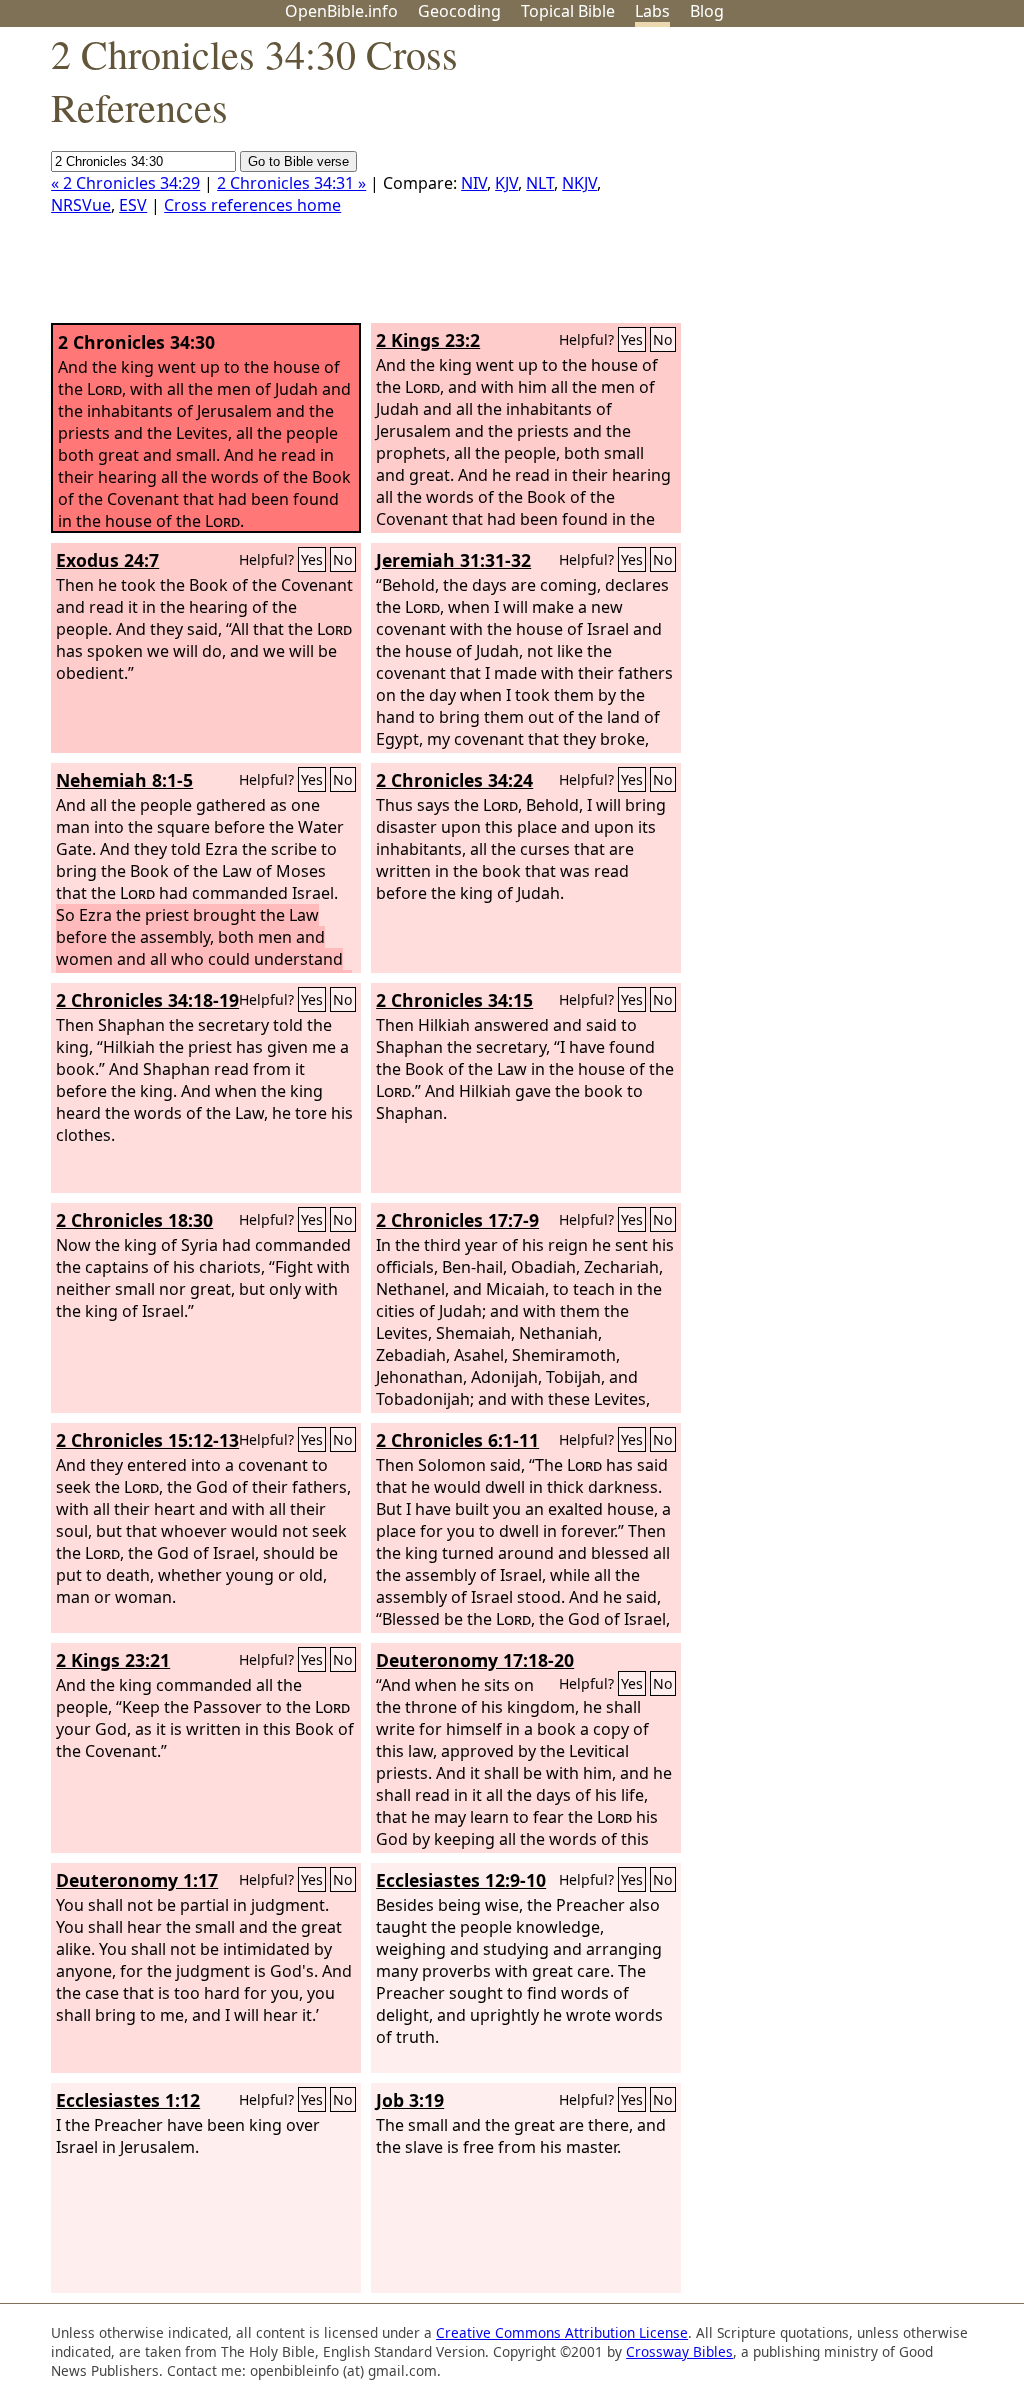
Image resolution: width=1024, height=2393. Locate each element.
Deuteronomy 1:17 (137, 1880)
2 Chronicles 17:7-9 (457, 1220)
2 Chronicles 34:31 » (291, 183)
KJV (506, 183)
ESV (133, 205)
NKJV (579, 183)
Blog (707, 11)
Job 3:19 (410, 2100)
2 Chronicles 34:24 (454, 780)
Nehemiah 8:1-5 (124, 780)
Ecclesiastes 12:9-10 (461, 1880)
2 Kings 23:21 (113, 1660)
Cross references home (252, 205)
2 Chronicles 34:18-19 (147, 1000)
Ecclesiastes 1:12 (128, 2100)
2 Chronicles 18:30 (134, 1220)
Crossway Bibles (679, 2351)
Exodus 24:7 (107, 560)
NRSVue (81, 205)
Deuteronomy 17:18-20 (475, 1660)
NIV (474, 183)
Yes (632, 339)
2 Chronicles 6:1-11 (457, 1440)
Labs (652, 11)
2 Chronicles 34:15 (454, 1000)
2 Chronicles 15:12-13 (147, 1440)
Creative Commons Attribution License (562, 2332)
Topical (568, 11)
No (663, 339)
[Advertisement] (822, 183)
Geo (459, 11)
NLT (540, 183)
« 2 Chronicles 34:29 (125, 183)
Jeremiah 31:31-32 (453, 560)
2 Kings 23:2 (428, 340)
